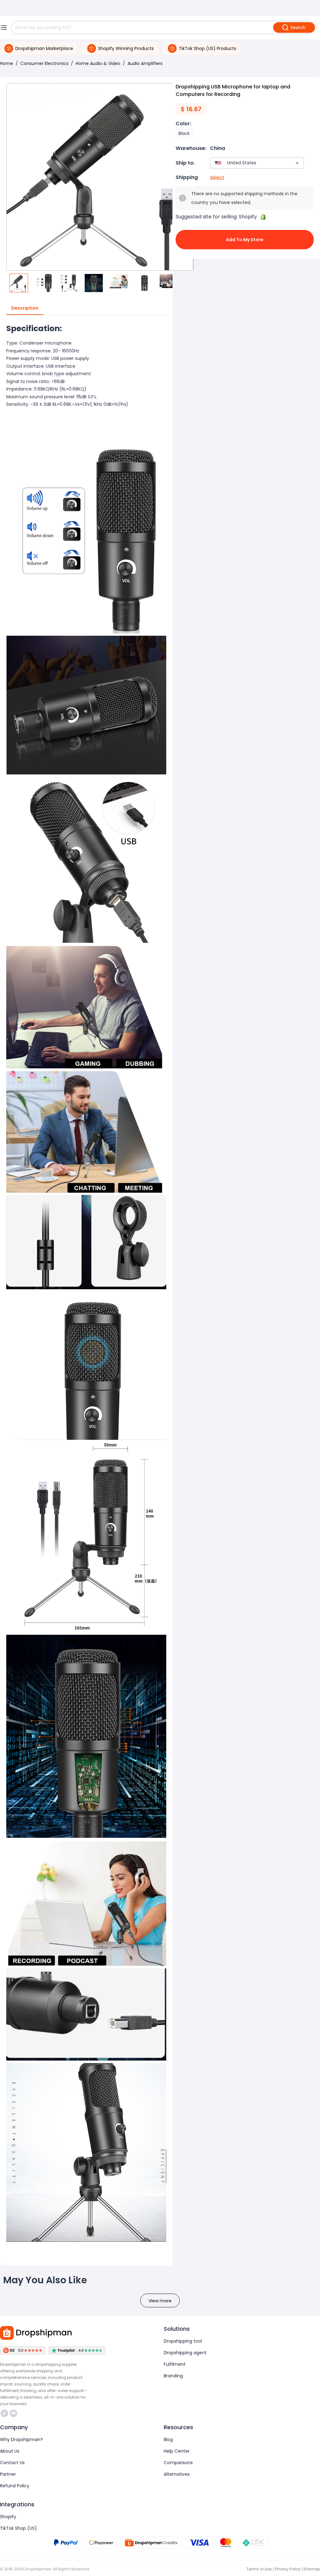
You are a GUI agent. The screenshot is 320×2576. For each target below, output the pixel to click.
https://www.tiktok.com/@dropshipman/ (5, 2413)
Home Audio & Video (98, 63)
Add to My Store (245, 240)
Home (7, 63)
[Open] (297, 163)
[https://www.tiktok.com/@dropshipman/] (4, 2413)
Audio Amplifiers (145, 63)
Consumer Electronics (44, 63)
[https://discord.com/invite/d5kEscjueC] (13, 2413)
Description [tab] (25, 308)
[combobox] (248, 163)
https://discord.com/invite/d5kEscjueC (14, 2413)
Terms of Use (259, 2569)
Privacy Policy (288, 2569)
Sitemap (312, 2569)
